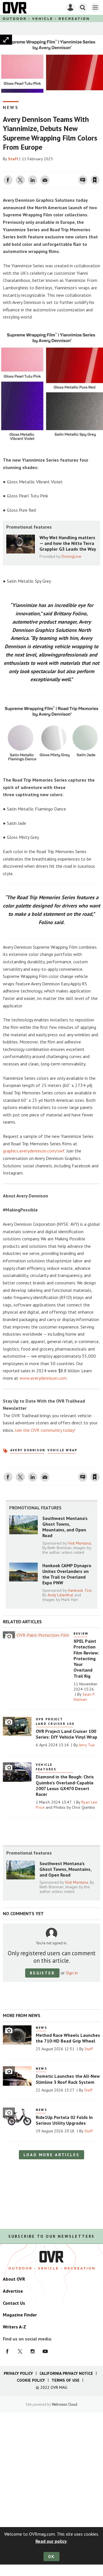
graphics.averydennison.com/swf (34, 1151)
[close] (99, 168)
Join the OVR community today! (45, 1430)
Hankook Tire (80, 1590)
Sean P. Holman (84, 1697)
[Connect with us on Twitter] (20, 2351)
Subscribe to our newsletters (51, 2236)
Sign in (27, 168)
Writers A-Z (14, 2327)
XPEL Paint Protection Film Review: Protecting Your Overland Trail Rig (86, 1658)
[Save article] (95, 180)
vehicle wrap (62, 1450)
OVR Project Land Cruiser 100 (55, 1721)
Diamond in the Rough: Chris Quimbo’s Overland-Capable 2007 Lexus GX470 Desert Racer (65, 1785)
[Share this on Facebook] (8, 180)
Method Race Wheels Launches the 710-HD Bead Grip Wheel (68, 2038)
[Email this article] (45, 180)
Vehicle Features (46, 1767)
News (11, 107)
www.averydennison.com (43, 1378)
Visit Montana (79, 1543)
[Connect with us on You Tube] (45, 2351)
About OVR (14, 2279)
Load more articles (51, 2155)
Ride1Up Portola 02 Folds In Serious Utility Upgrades (64, 2120)
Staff (13, 159)
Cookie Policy (31, 2380)
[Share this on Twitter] (20, 180)
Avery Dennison (28, 1450)
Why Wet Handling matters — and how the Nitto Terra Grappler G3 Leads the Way (68, 543)
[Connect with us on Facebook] (7, 2351)
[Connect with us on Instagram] (33, 2351)
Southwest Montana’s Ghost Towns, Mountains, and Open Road (65, 1527)
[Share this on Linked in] (33, 180)
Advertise (13, 2291)
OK (52, 2557)
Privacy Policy (18, 2373)
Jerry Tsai (87, 1745)
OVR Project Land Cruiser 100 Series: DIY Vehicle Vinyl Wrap (67, 1734)
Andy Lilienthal (60, 1595)
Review (81, 1634)
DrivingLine (71, 556)
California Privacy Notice (66, 2373)
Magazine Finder (20, 2315)
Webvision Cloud (65, 2404)
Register (42, 1973)
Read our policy (51, 2541)
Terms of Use (66, 2380)
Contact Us (14, 2303)
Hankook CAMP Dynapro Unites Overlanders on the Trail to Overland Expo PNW (67, 1574)
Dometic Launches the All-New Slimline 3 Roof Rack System (68, 2079)
